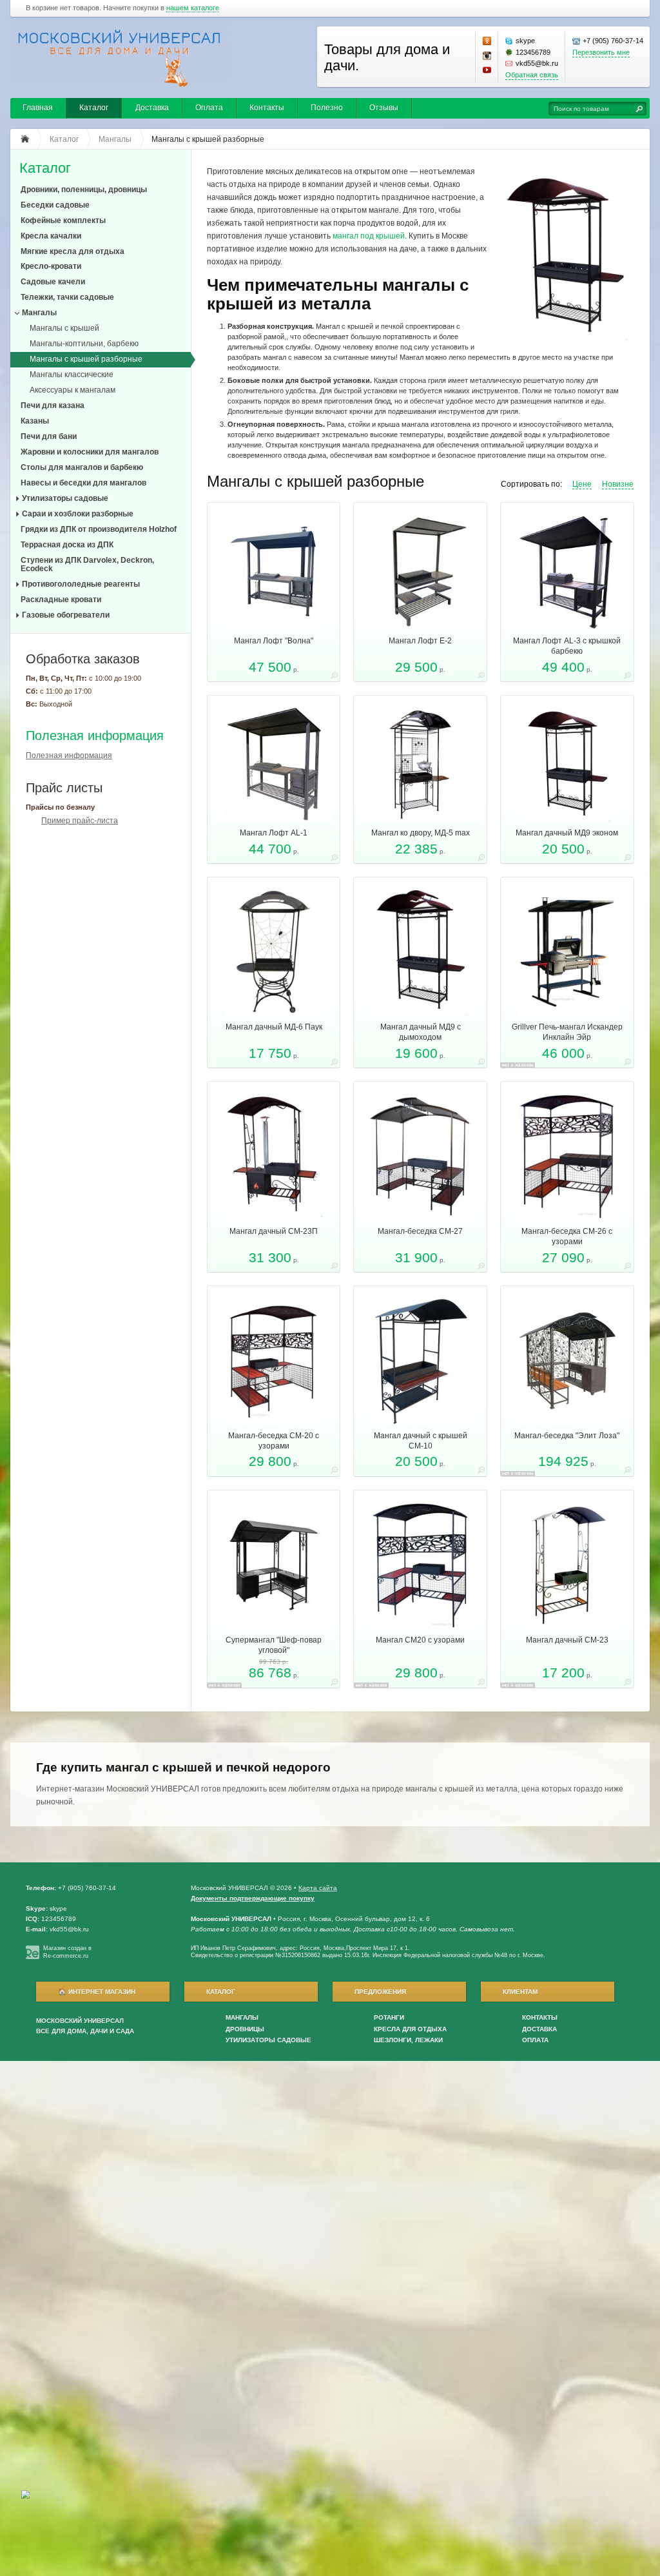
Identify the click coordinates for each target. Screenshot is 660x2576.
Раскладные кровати (61, 600)
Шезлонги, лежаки (408, 2040)
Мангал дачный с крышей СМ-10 (421, 1441)
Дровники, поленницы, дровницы (84, 190)
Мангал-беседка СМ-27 (420, 1231)
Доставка (152, 108)
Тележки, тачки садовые (67, 297)
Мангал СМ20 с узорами (420, 1640)
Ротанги (389, 2017)
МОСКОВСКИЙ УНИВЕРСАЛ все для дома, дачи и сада (85, 2026)
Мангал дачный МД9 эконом (567, 833)
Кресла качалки (51, 236)
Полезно (327, 108)
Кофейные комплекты (63, 220)
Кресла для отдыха (410, 2029)
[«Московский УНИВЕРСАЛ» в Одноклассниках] (487, 41)
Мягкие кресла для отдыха (73, 251)
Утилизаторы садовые (65, 498)
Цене (582, 484)
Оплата (209, 108)
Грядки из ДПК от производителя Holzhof (99, 529)
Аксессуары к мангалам (73, 390)
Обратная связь (532, 75)
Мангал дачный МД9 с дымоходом (421, 1032)
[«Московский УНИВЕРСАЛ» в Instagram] (487, 56)
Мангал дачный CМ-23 (567, 1640)
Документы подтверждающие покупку (253, 1898)
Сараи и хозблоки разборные (78, 514)
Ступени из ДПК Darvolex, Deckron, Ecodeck (87, 564)
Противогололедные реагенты (81, 584)
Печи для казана (53, 405)
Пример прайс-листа (80, 821)
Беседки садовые (55, 205)
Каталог (94, 108)
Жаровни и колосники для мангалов (90, 452)
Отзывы (384, 108)
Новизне (618, 484)
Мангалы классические (72, 375)
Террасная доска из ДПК (67, 545)
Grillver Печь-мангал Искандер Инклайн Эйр (567, 1032)
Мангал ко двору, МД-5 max (421, 833)
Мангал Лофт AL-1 (274, 833)
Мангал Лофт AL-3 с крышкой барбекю (567, 646)
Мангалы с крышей (64, 328)
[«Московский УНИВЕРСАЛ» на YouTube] (487, 70)
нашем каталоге (193, 8)
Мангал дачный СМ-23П (274, 1231)
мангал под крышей (369, 236)
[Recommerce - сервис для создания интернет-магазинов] (33, 1957)
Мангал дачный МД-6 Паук (274, 1027)
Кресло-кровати (51, 266)
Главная (38, 108)
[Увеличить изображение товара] (334, 677)
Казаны (35, 421)
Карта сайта (318, 1888)
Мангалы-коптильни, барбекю (84, 344)
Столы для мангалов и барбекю (82, 467)
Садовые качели (53, 282)
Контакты (267, 108)
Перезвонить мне (601, 52)
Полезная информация (95, 736)
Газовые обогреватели (66, 615)
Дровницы (245, 2029)
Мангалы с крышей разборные (86, 359)
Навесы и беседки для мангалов (83, 483)
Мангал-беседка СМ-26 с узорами (567, 1236)
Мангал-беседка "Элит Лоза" (567, 1436)
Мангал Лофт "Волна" (274, 641)
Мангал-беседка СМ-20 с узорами (274, 1441)
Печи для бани (49, 436)
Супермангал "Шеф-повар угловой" (274, 1645)
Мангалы (39, 313)
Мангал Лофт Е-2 (420, 641)
